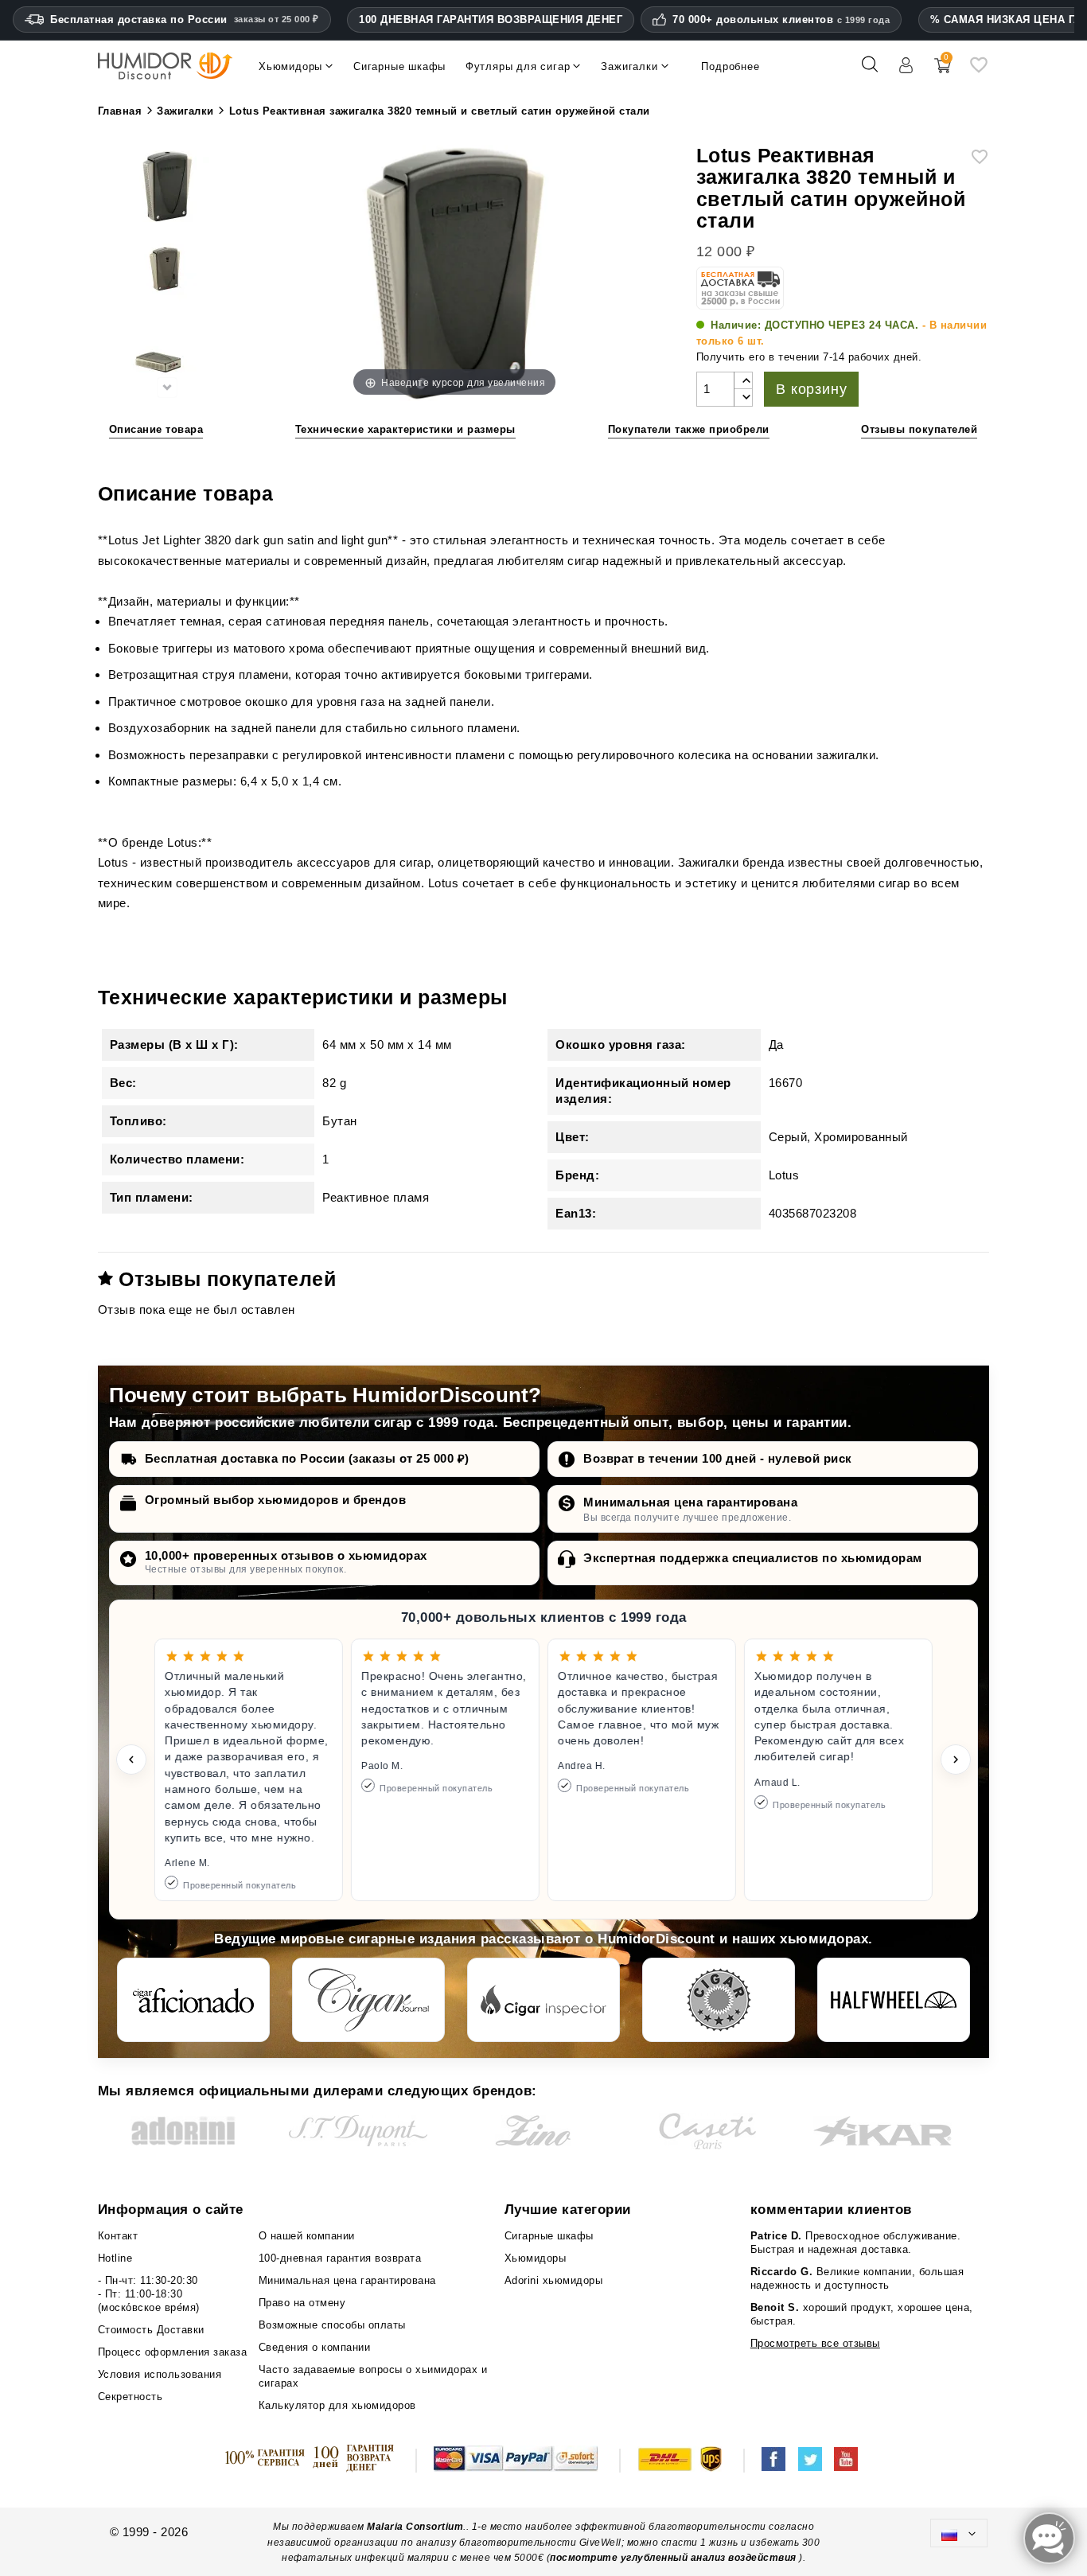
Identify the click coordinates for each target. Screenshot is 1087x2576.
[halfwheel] (894, 2000)
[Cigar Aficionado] (193, 2000)
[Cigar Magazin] (719, 2000)
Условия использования (160, 2374)
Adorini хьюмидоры (554, 2280)
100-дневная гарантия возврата (340, 2258)
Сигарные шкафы (549, 2236)
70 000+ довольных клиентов (781, 20)
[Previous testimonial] (131, 1760)
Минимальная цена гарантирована (690, 1502)
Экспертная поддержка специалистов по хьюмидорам (753, 1558)
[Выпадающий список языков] (959, 2533)
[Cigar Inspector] (543, 2000)
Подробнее (730, 66)
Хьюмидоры (536, 2258)
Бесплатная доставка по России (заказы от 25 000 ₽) (307, 1458)
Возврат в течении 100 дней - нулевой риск (718, 1458)
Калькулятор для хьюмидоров (337, 2405)
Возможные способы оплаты (332, 2325)
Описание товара (156, 429)
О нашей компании (307, 2236)
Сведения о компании (315, 2347)
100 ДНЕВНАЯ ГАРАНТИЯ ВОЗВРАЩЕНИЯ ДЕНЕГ (491, 19)
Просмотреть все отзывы (815, 2343)
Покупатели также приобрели (689, 429)
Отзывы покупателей (919, 429)
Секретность (131, 2397)
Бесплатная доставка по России (185, 19)
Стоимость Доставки (151, 2330)
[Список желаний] (979, 70)
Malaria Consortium (415, 2527)
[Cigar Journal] (368, 2000)
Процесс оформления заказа (173, 2352)
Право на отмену (302, 2303)
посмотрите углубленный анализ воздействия (673, 2558)
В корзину (811, 389)
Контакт (118, 2236)
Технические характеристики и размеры (405, 429)
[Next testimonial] (956, 1760)
